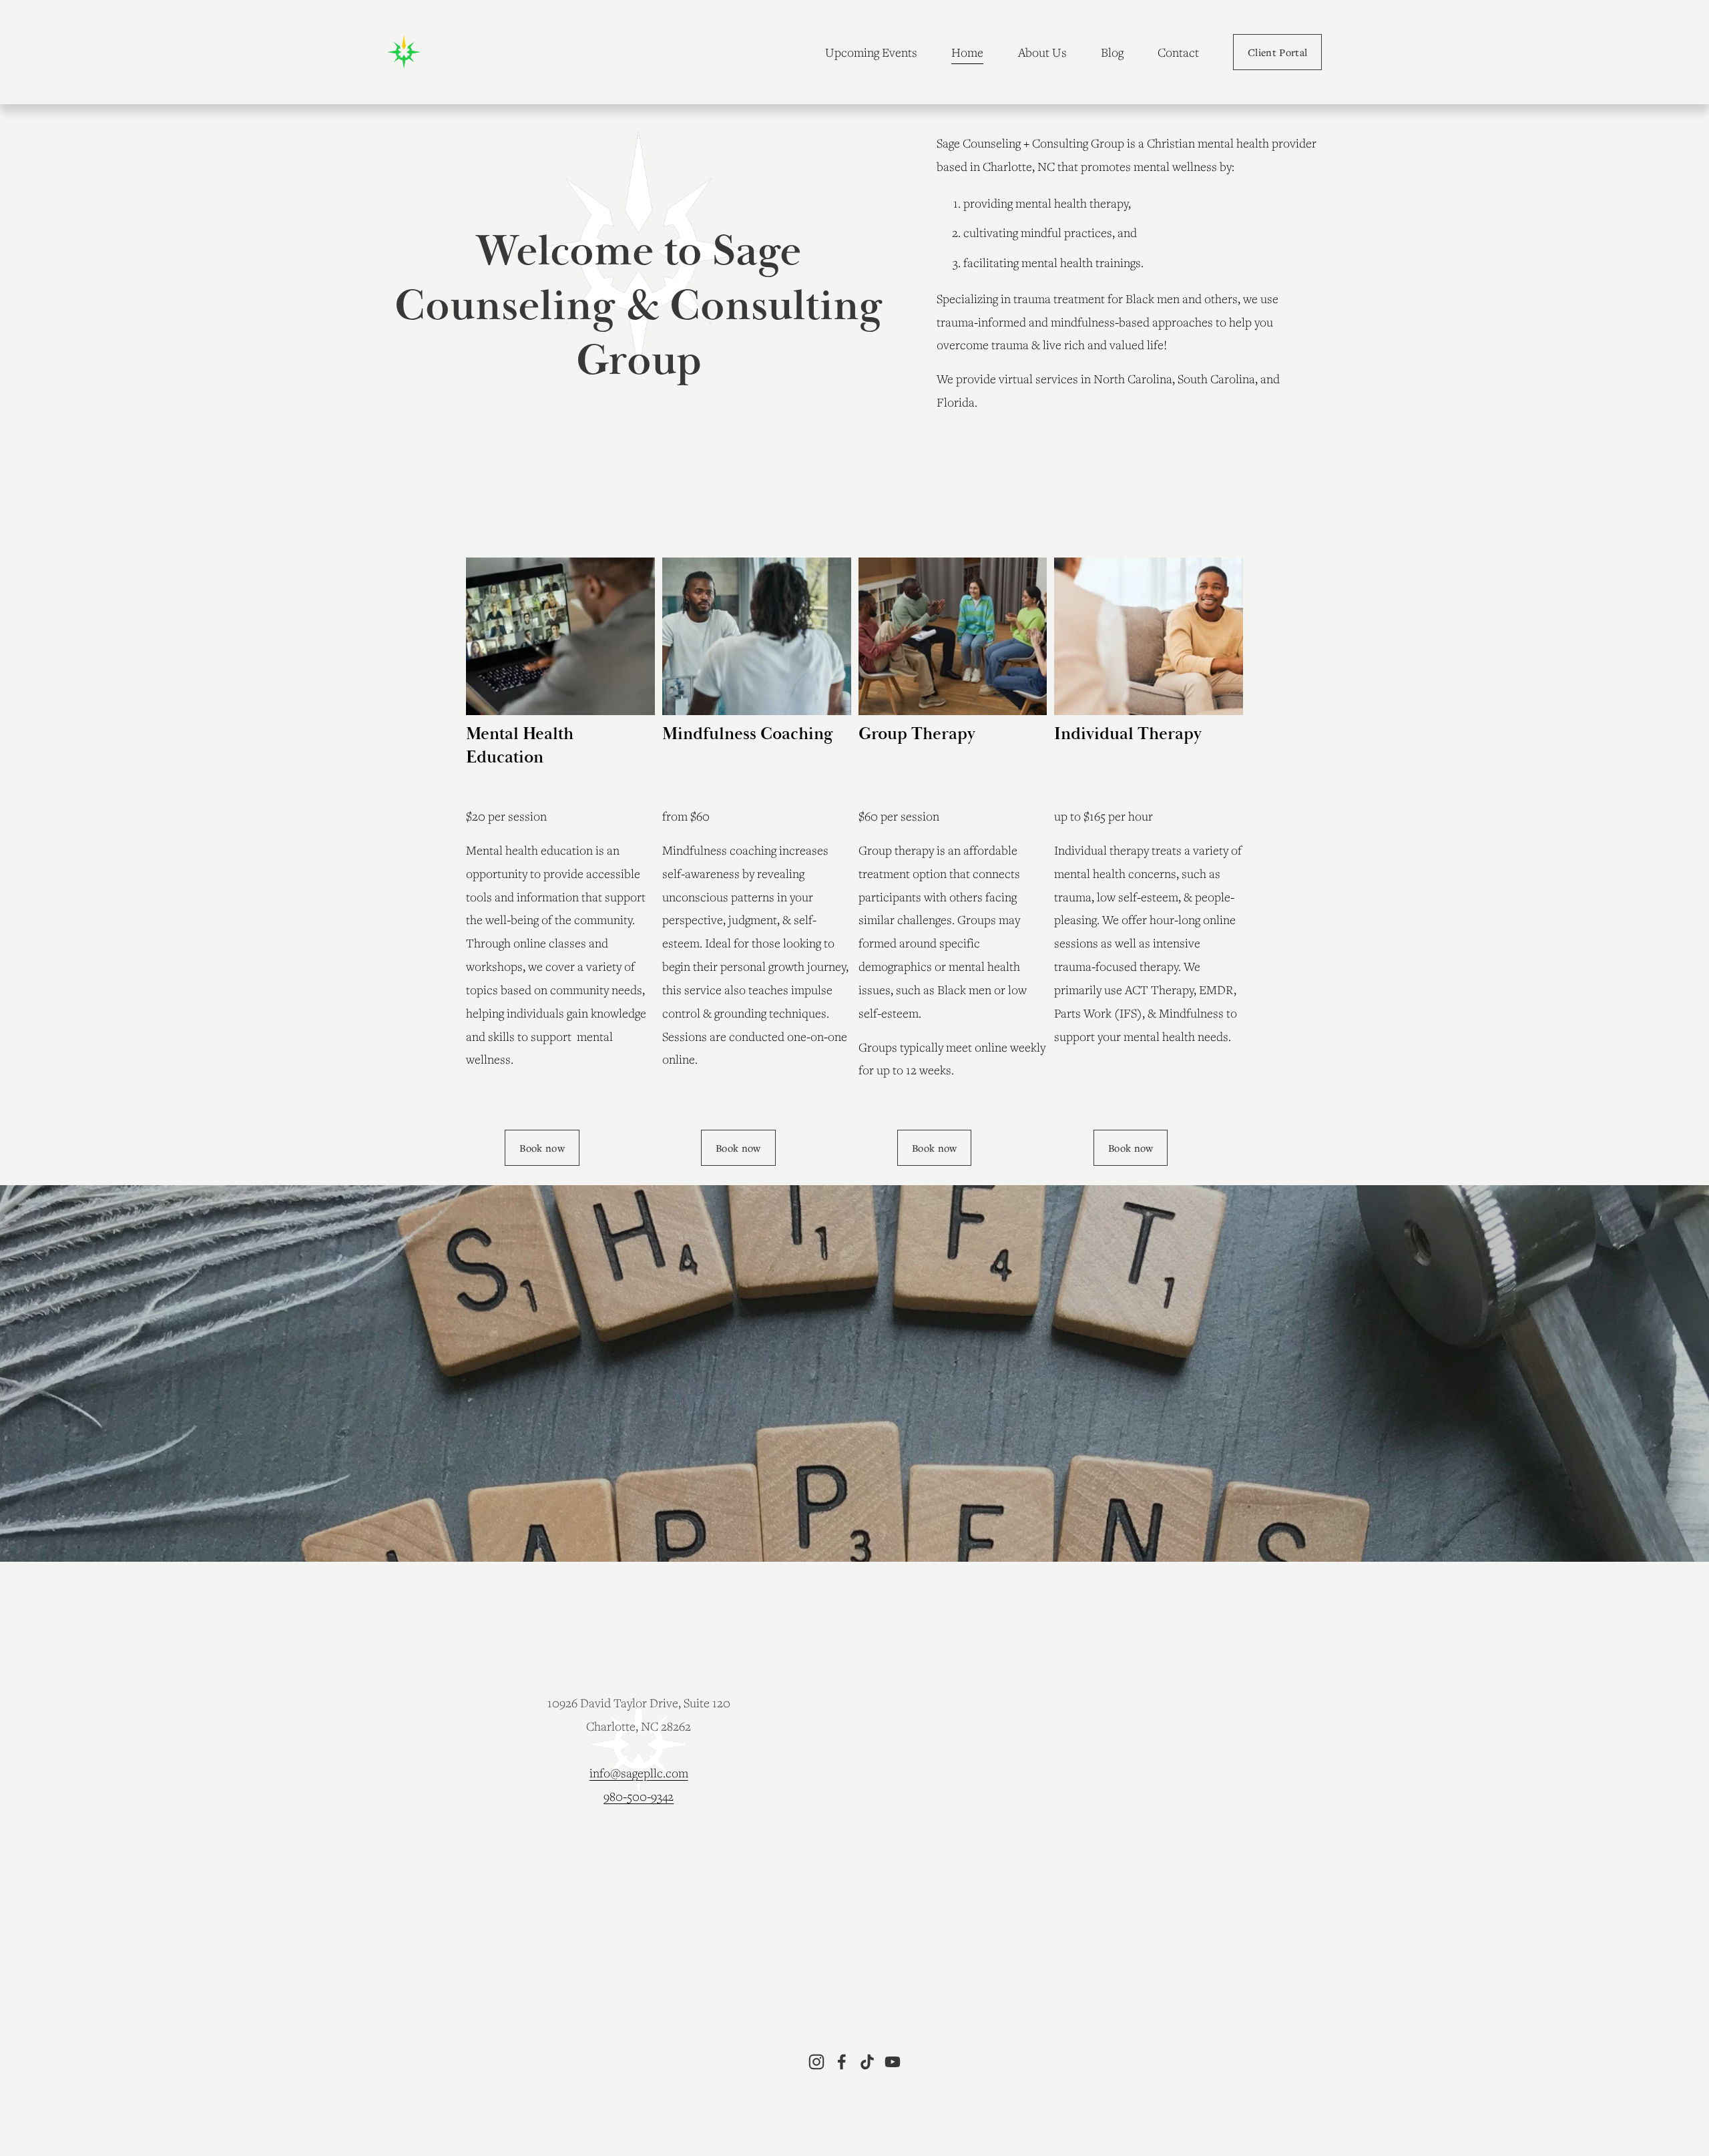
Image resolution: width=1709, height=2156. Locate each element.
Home (967, 52)
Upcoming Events (871, 52)
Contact (1178, 52)
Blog (1112, 52)
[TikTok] (867, 2062)
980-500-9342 (639, 1796)
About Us (1042, 52)
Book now (1131, 1148)
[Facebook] (842, 2062)
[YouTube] (893, 2062)
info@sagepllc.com (639, 1773)
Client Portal (1277, 52)
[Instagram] (816, 2062)
